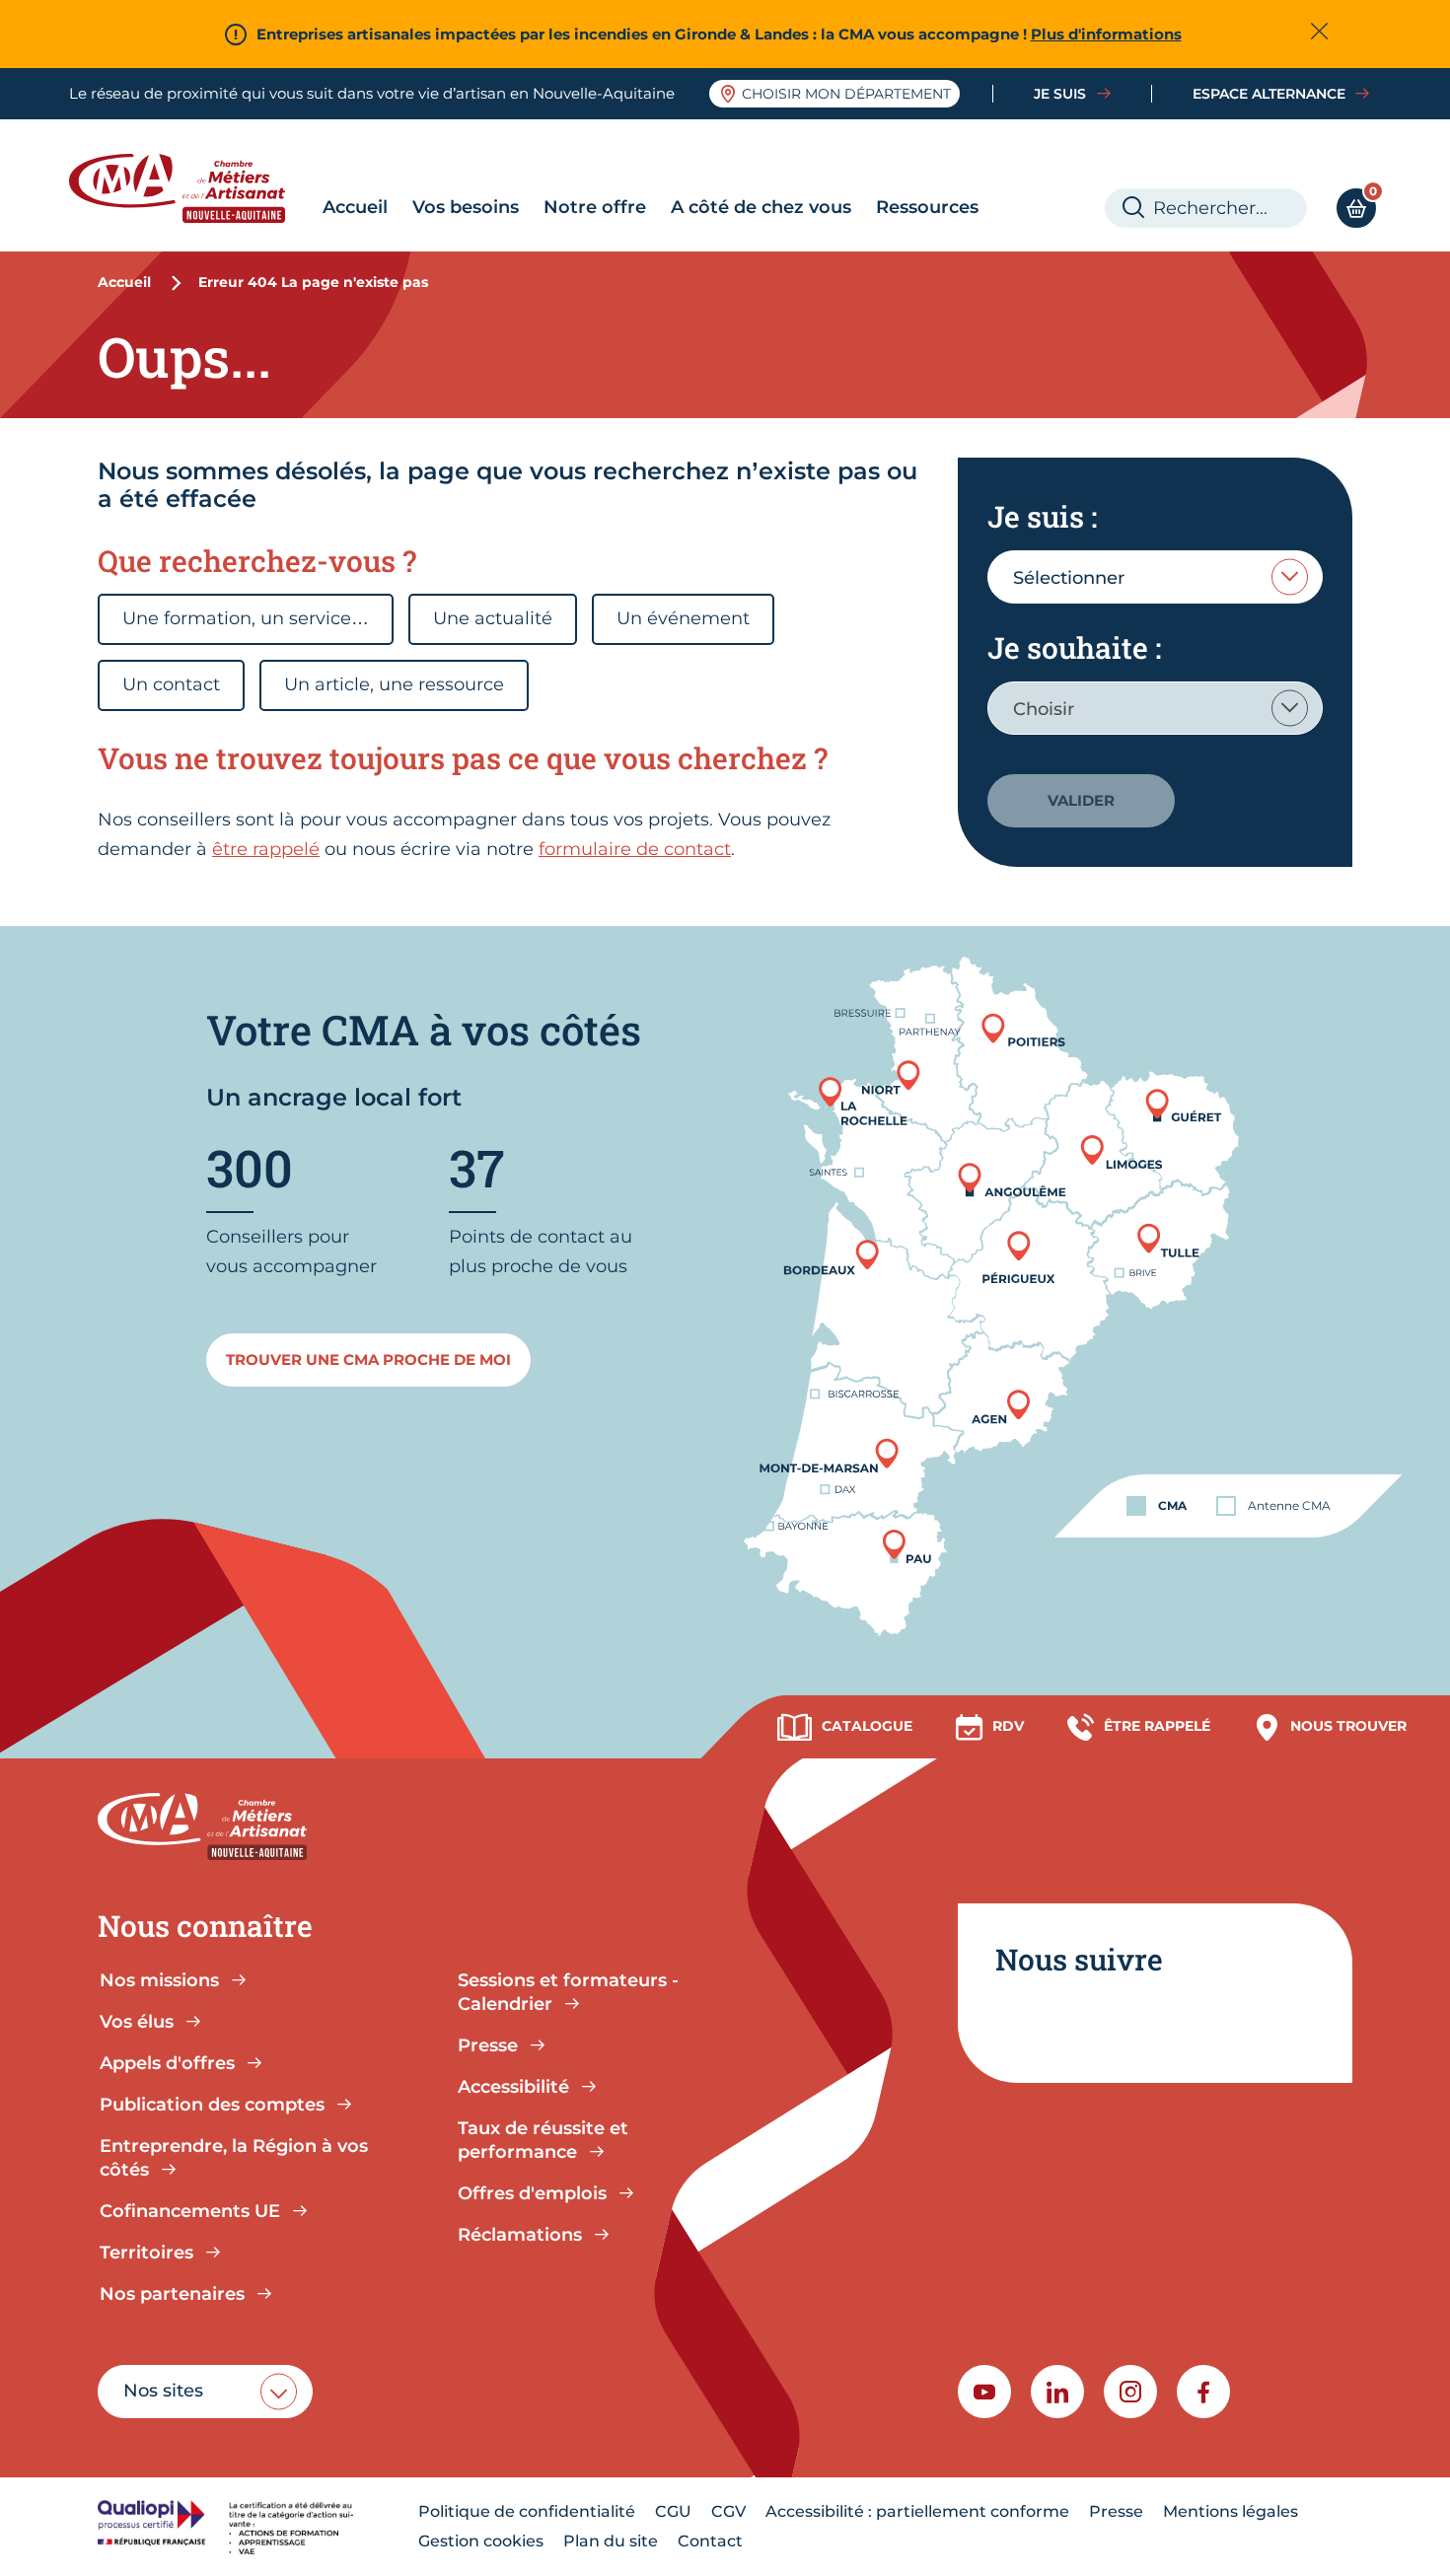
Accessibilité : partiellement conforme (917, 2511)
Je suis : (1042, 516)
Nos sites (163, 2391)
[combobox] (1155, 577)
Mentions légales (1231, 2511)
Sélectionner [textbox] (1069, 578)
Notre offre (595, 207)
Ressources (927, 207)
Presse (1116, 2511)
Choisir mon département (846, 94)
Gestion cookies (481, 2541)
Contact (710, 2541)
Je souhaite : (1074, 647)
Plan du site (611, 2541)
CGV (728, 2511)
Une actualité (493, 618)
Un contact (171, 684)
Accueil (355, 207)
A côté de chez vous (761, 207)
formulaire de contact (635, 849)
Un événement (683, 618)
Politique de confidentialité (527, 2511)
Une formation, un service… (246, 618)
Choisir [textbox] (1044, 709)
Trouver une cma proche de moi (368, 1360)
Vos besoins (466, 207)
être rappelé (266, 849)
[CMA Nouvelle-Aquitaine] (192, 188)
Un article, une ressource (394, 684)
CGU (673, 2511)
